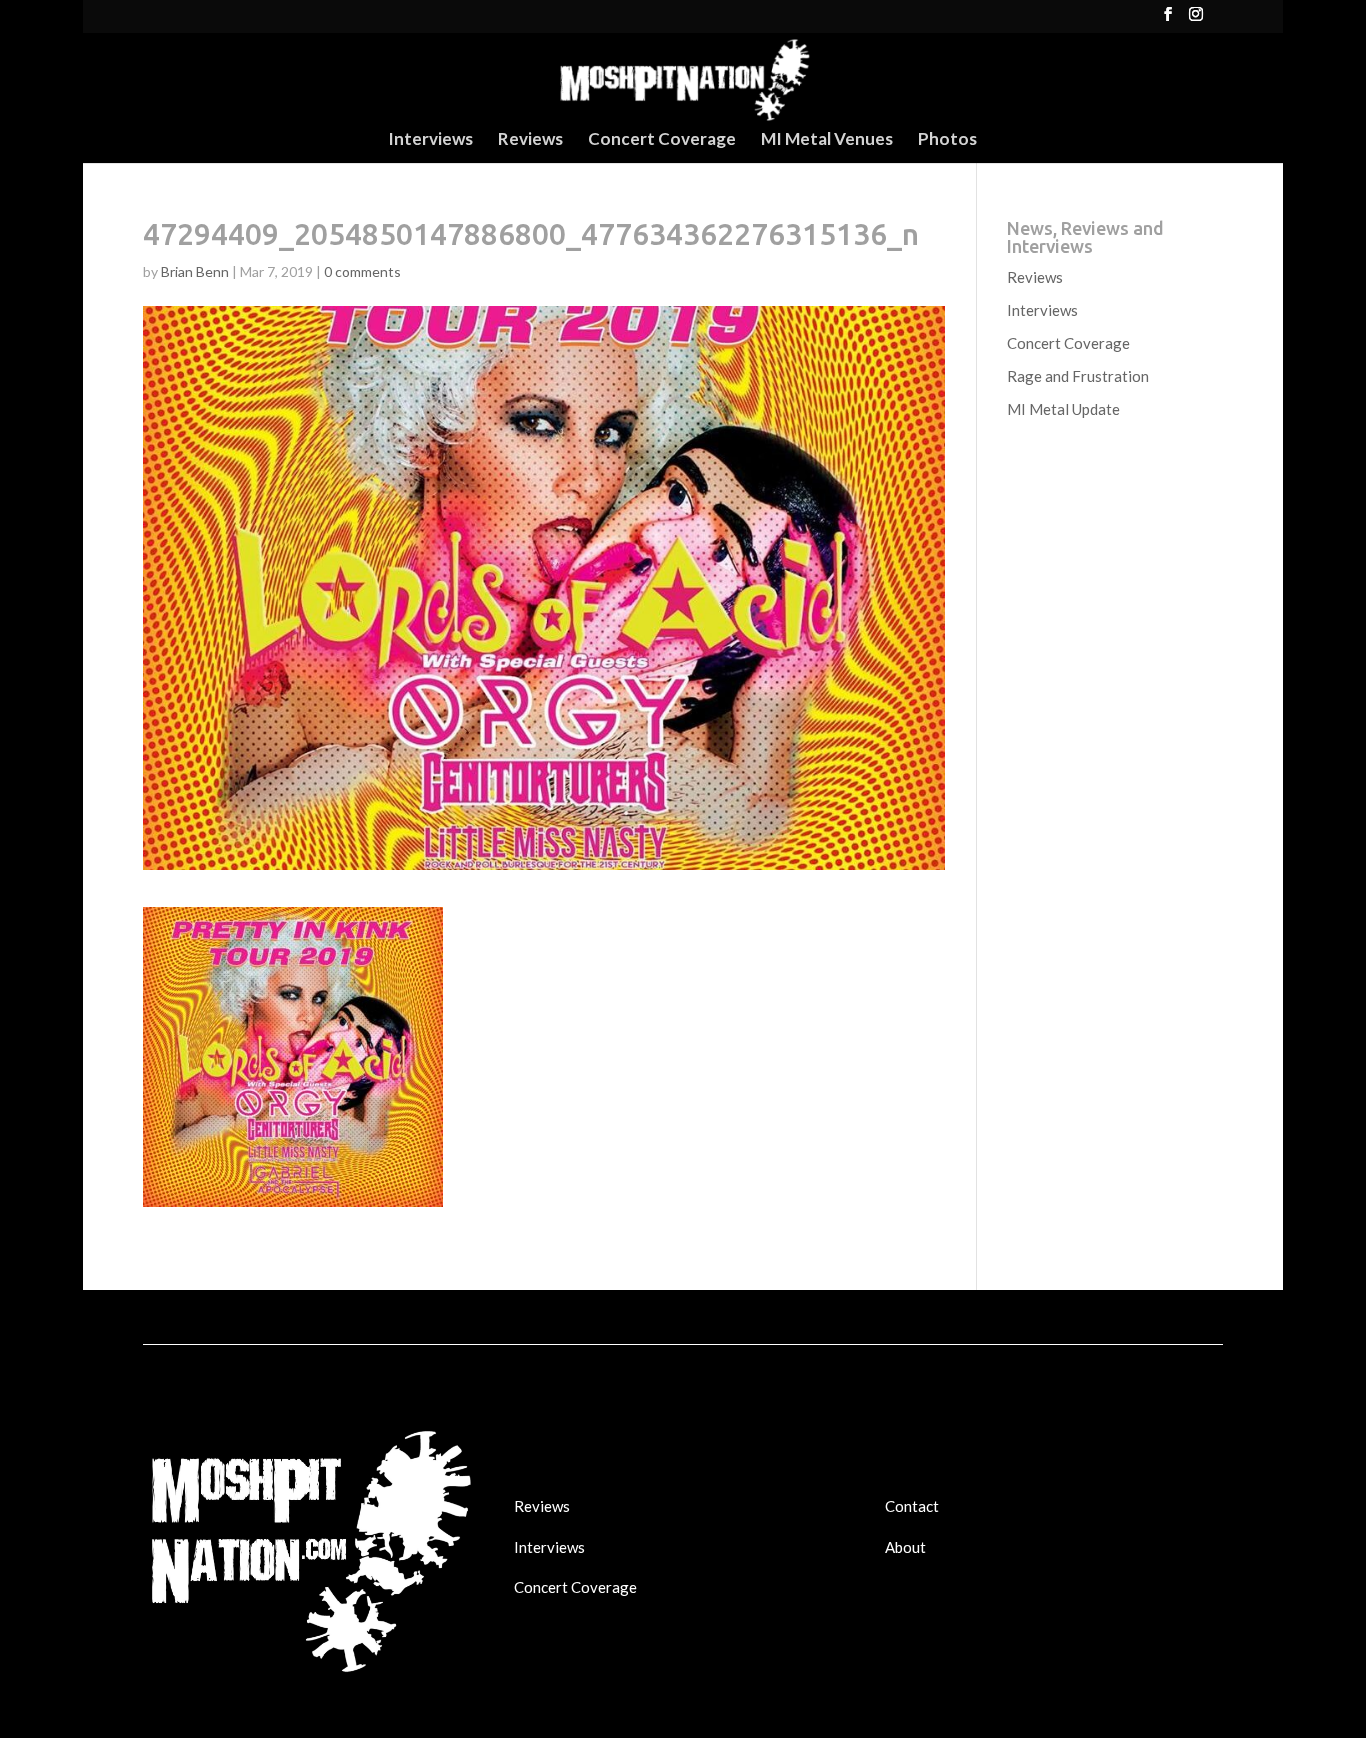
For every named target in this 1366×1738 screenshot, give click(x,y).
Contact (912, 1506)
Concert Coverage (662, 140)
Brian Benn (195, 271)
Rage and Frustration (1078, 376)
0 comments (362, 271)
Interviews (430, 140)
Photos (947, 140)
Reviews (530, 140)
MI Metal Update (1063, 409)
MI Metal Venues (827, 140)
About (905, 1547)
